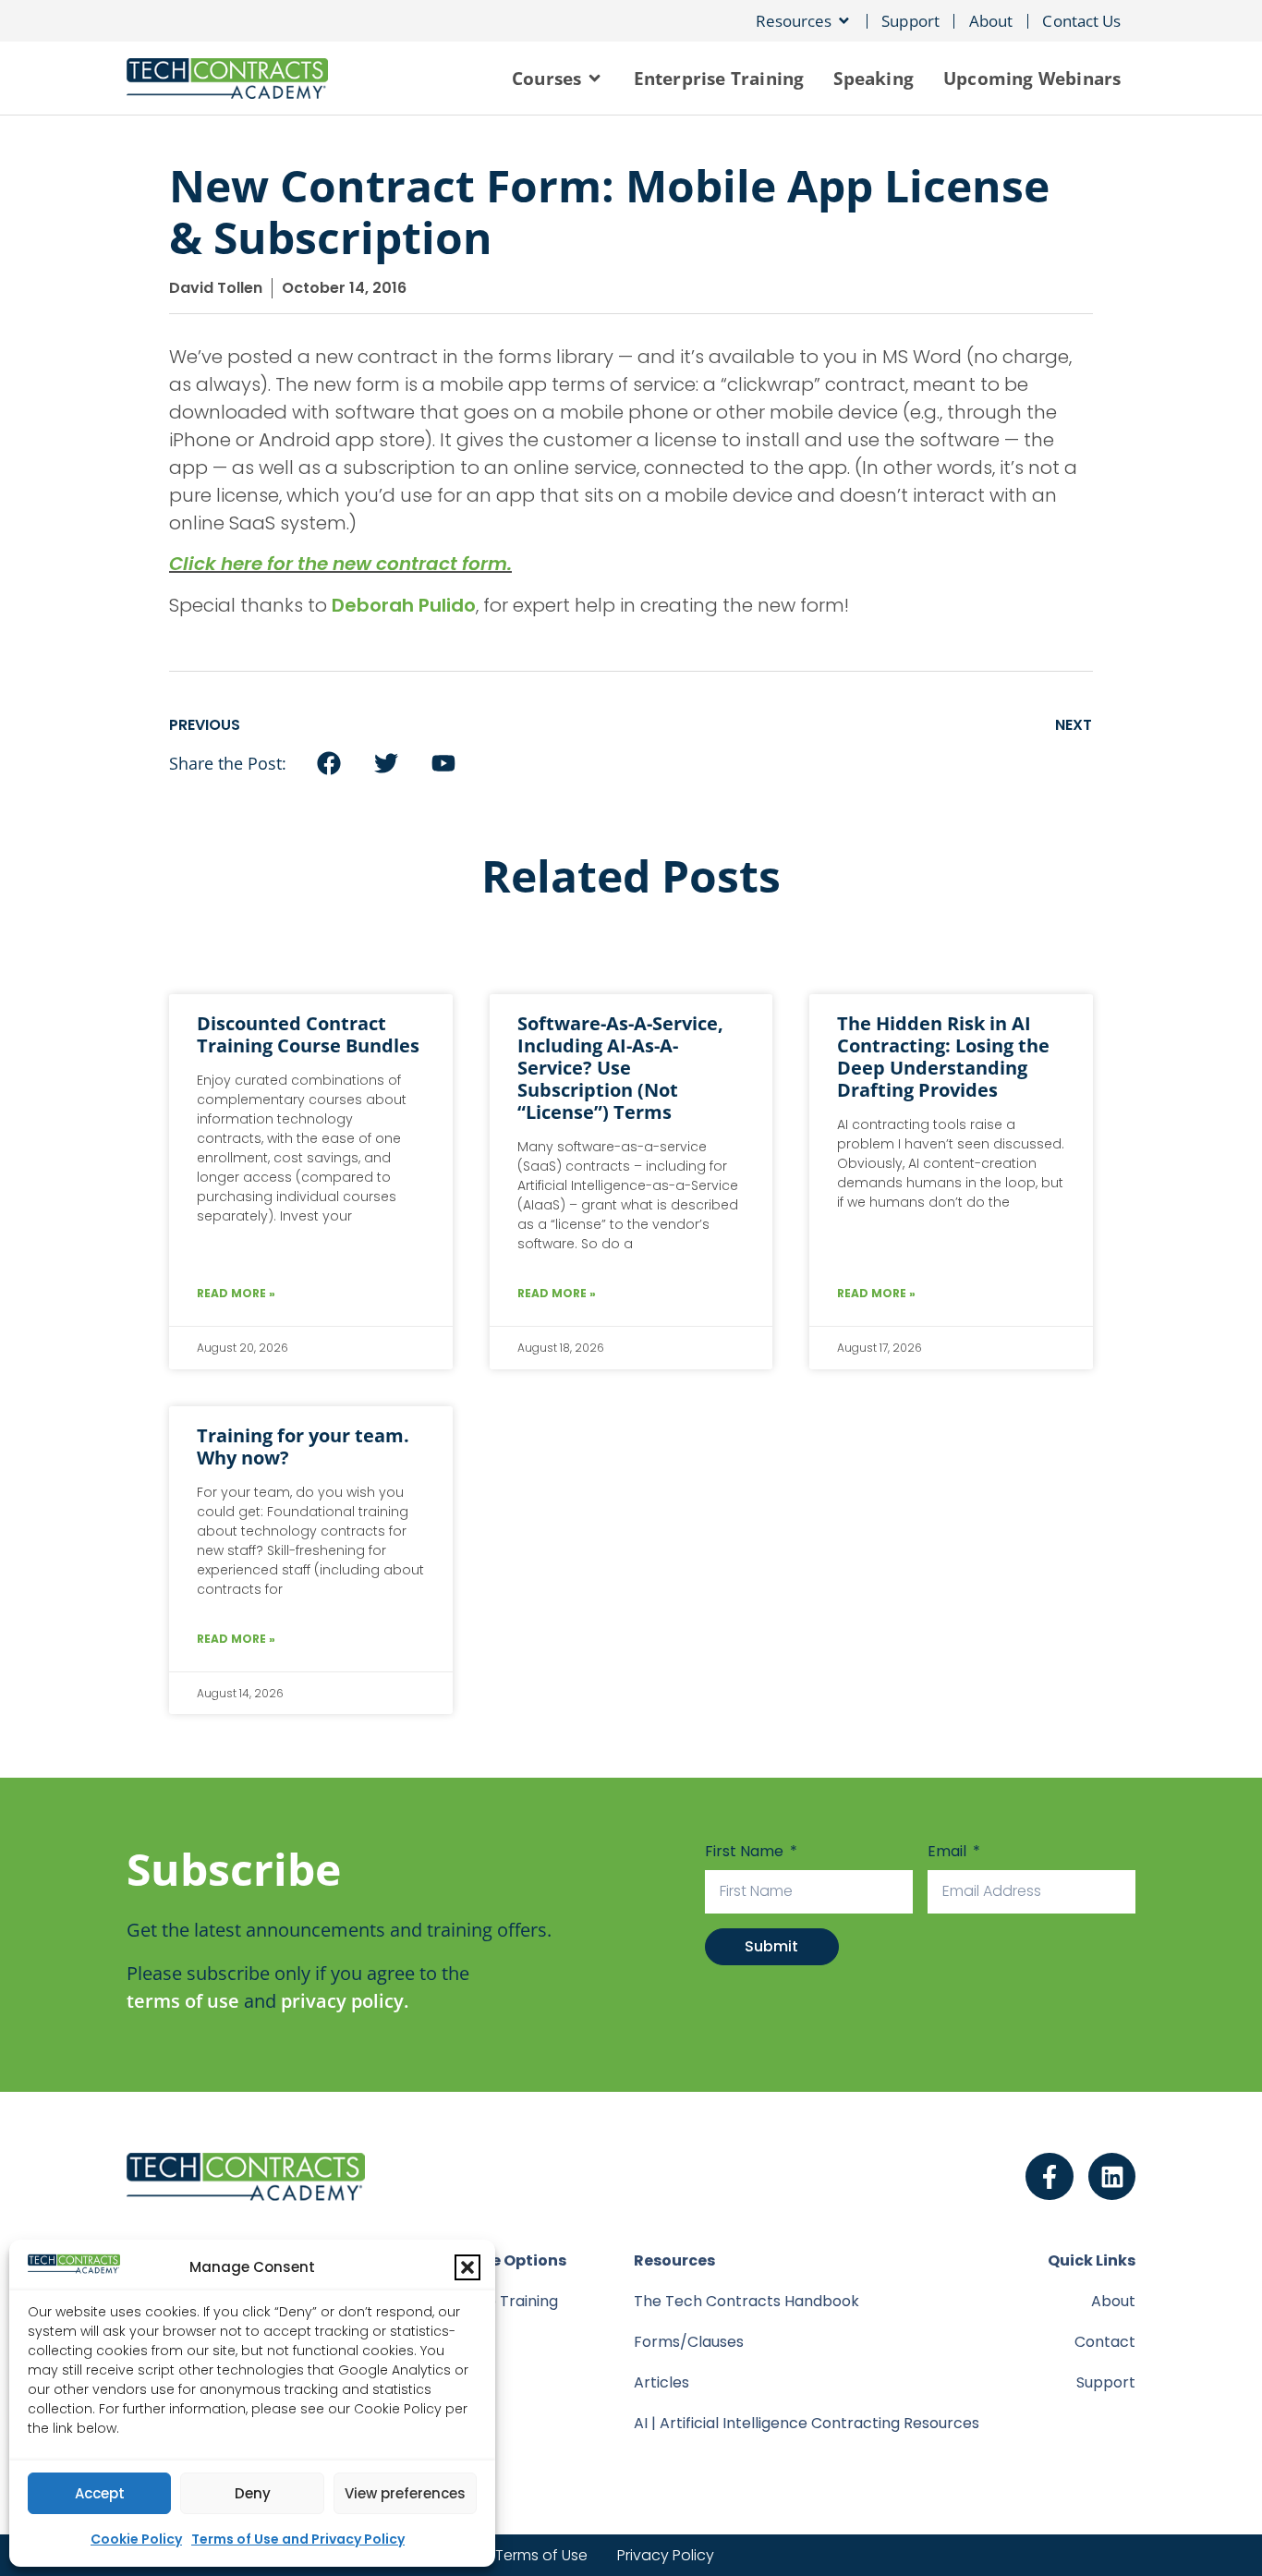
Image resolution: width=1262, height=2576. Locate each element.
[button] (467, 2267)
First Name (746, 1851)
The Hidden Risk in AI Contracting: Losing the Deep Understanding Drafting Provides (943, 1057)
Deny (253, 2493)
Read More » (236, 1293)
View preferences (405, 2493)
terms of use (183, 2001)
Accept (100, 2493)
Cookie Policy (136, 2539)
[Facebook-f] (1050, 2177)
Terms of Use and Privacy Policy (298, 2539)
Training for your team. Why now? (303, 1446)
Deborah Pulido (404, 605)
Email (949, 1851)
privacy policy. (345, 2001)
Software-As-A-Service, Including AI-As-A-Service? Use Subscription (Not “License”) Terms (620, 1068)
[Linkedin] (1112, 2177)
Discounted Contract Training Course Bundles (308, 1034)
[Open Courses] (595, 79)
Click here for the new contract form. (340, 564)
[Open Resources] (844, 21)
